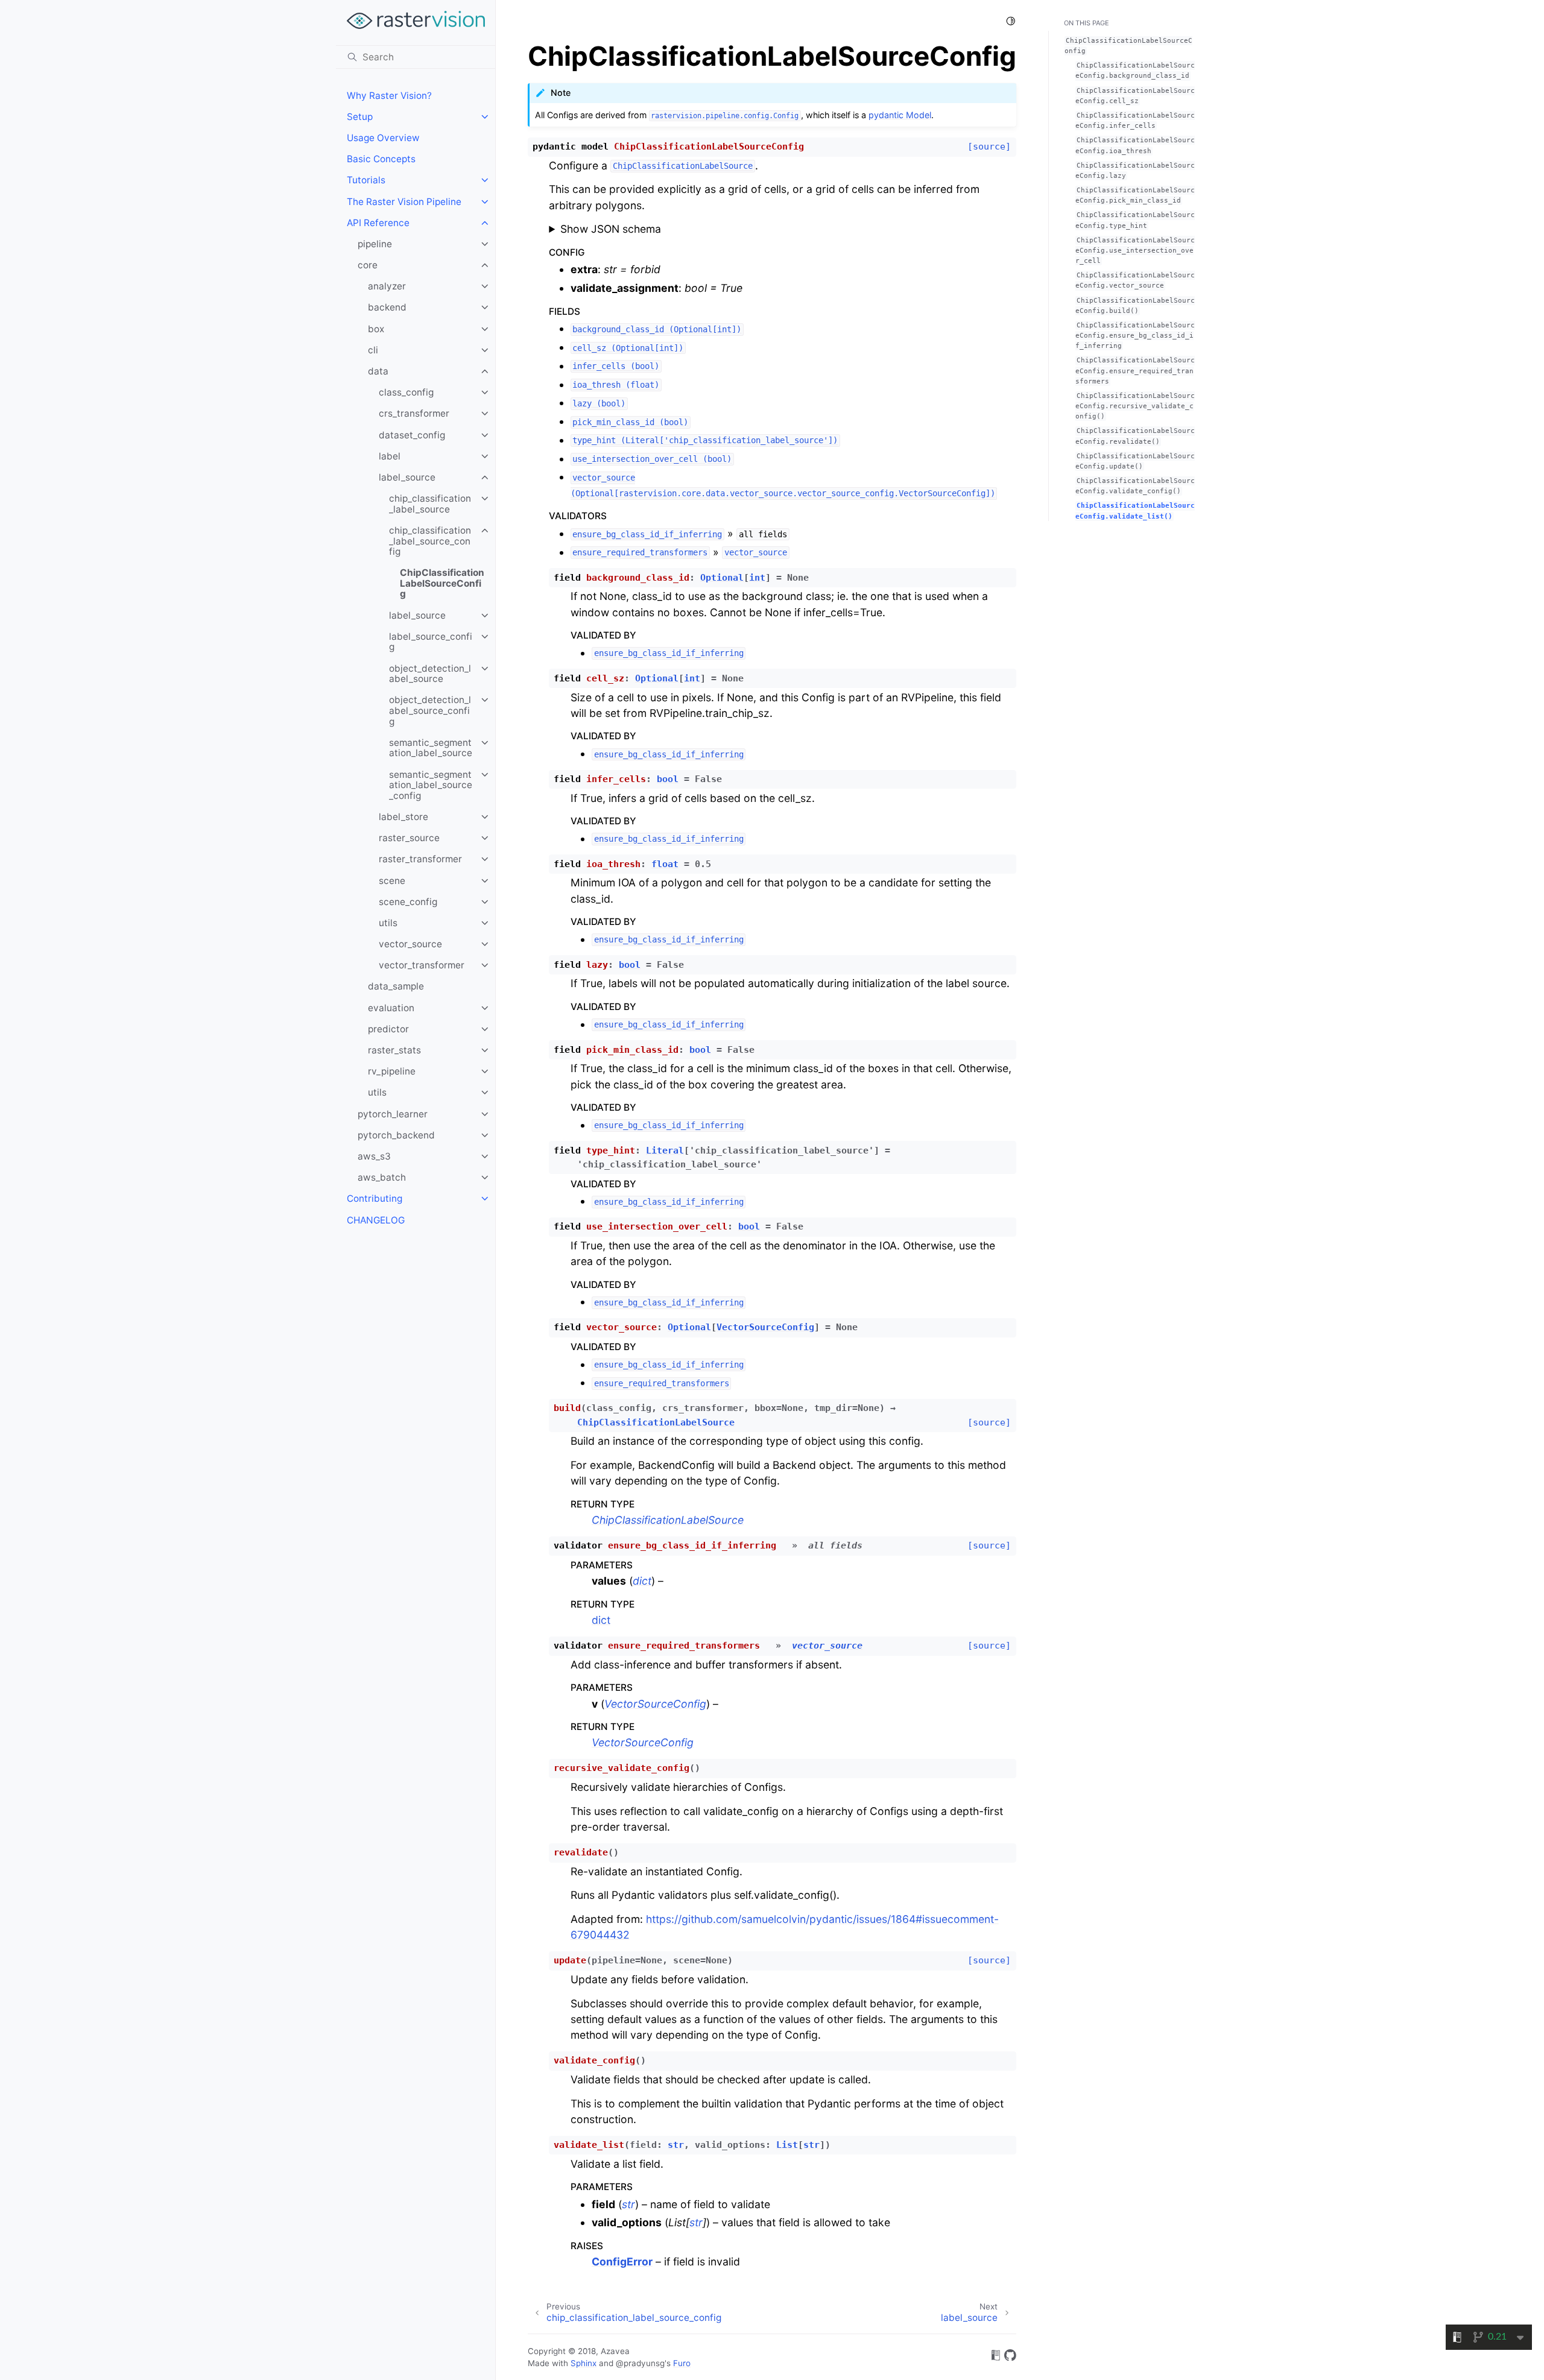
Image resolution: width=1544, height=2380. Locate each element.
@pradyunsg (640, 2363)
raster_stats (394, 1050)
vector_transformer (422, 965)
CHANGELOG (376, 1220)
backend (387, 307)
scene (392, 881)
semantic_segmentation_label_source (431, 748)
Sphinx (584, 2363)
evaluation (391, 1008)
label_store (403, 817)
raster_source (409, 838)
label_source (407, 477)
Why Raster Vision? (389, 96)
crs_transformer (414, 413)
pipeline (375, 244)
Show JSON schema (611, 229)
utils (388, 923)
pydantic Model (900, 115)
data (378, 371)
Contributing (375, 1198)
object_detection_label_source (430, 674)
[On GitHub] (1010, 2357)
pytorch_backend (396, 1135)
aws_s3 (374, 1156)
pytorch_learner (393, 1114)
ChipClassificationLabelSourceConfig (442, 583)
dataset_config (412, 435)
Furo (682, 2363)
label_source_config (431, 642)
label (390, 456)
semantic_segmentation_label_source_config (431, 785)
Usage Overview (383, 138)
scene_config (408, 902)
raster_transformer (420, 859)
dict (601, 1620)
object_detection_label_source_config (430, 710)
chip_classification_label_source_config (430, 541)
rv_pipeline (392, 1071)
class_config (406, 392)
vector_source (410, 944)
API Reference (378, 223)
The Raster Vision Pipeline (404, 202)
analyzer (387, 286)
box (376, 329)
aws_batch (382, 1177)
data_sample (396, 986)
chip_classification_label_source (430, 504)
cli (373, 350)
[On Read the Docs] (996, 2357)
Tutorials (366, 180)
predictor (388, 1029)
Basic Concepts (381, 159)
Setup (360, 117)
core (368, 265)
